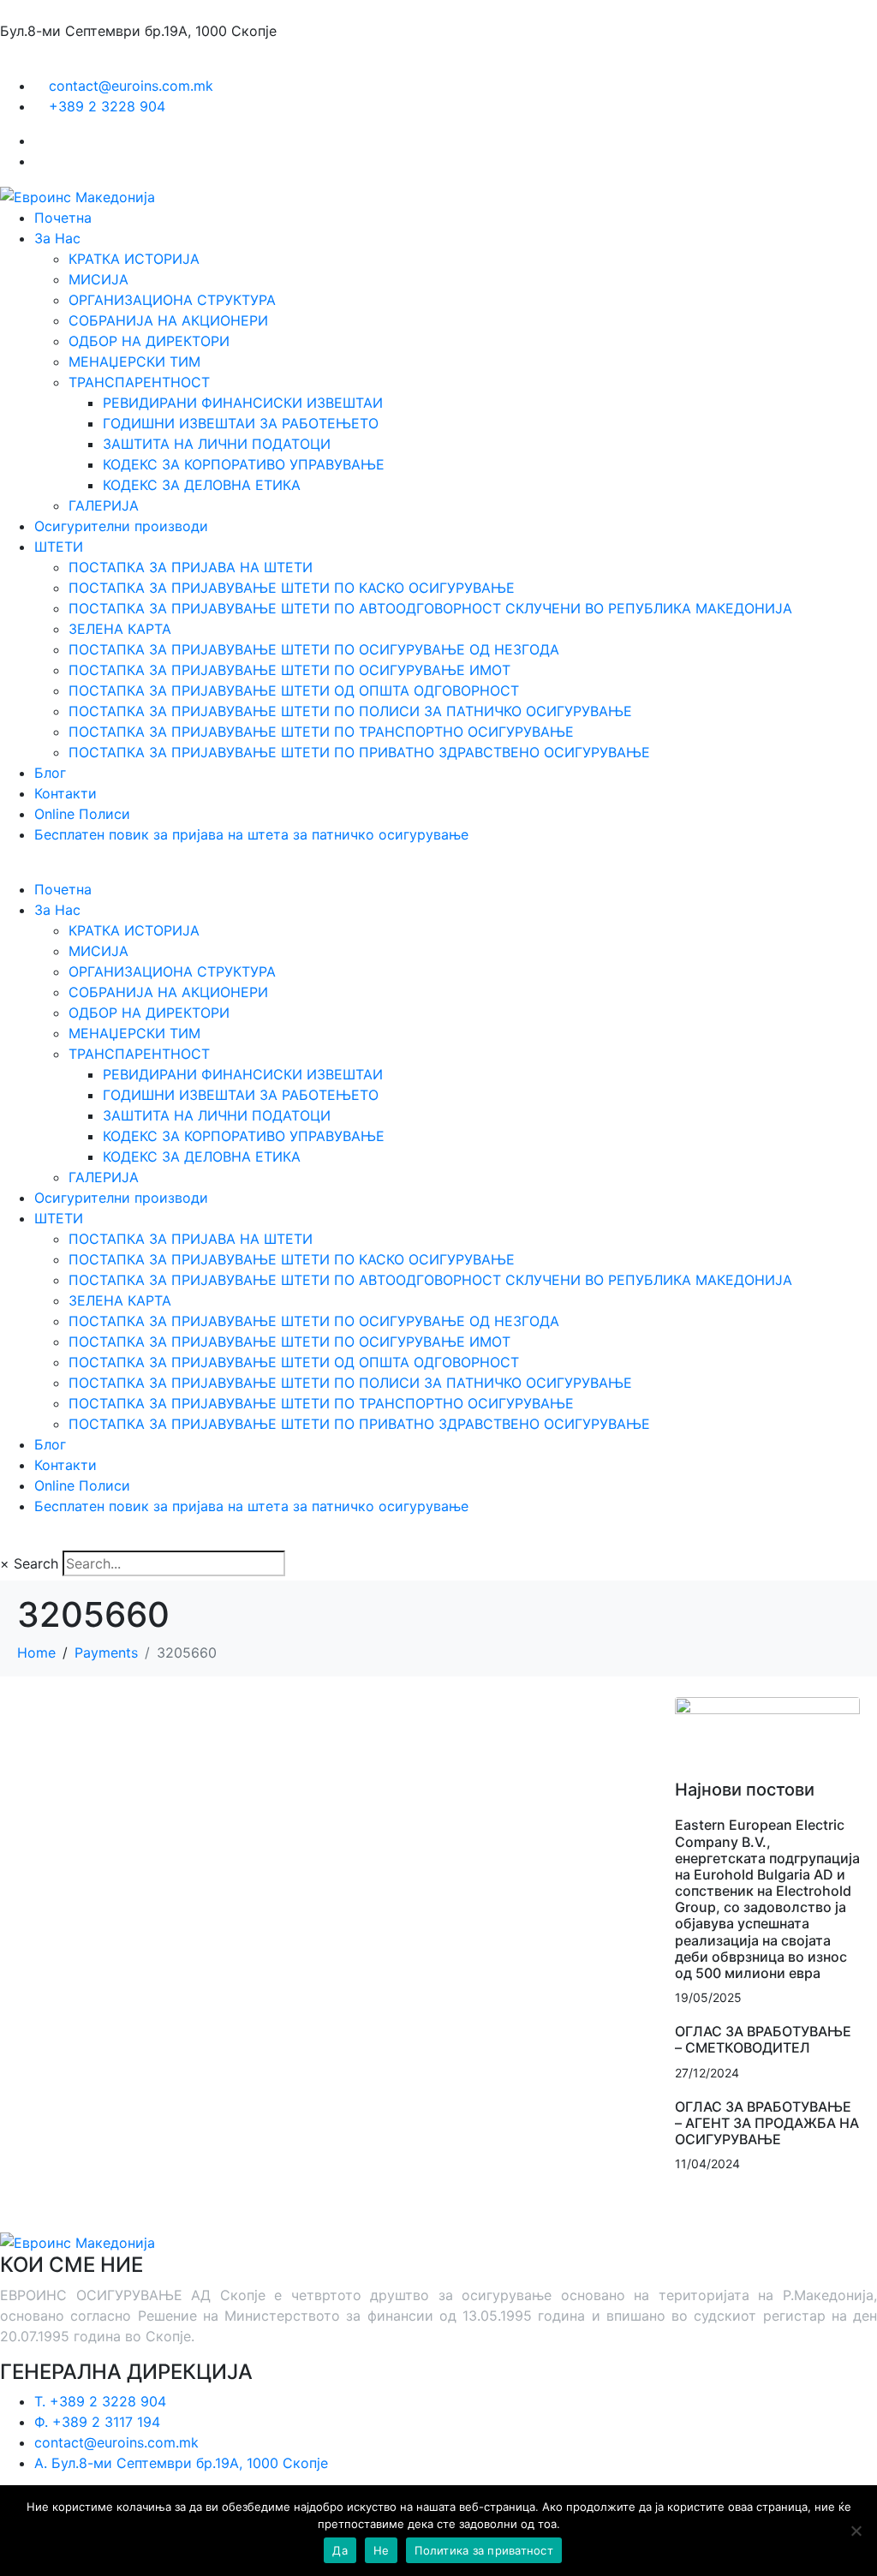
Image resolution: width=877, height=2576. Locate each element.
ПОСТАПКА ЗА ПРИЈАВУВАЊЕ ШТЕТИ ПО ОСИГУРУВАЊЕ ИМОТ (289, 670)
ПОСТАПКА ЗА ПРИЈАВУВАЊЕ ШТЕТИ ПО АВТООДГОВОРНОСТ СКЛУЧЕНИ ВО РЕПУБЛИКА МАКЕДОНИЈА (430, 608)
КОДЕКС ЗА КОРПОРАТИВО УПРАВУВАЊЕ (244, 464)
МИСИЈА (98, 279)
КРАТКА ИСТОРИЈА (134, 259)
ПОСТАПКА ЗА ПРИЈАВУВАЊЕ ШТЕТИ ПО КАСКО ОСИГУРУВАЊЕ (292, 588)
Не (382, 2550)
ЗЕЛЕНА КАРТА (120, 629)
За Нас (57, 238)
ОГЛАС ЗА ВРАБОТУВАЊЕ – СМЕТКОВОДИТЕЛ (763, 2039)
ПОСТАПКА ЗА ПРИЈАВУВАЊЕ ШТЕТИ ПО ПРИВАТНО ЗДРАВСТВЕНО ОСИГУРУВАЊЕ (359, 752)
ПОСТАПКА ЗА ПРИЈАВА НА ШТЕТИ (191, 567)
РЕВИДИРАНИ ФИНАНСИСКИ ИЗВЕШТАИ (243, 403)
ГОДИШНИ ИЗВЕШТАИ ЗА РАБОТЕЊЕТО (241, 423)
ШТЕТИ (59, 547)
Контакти (66, 793)
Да (340, 2550)
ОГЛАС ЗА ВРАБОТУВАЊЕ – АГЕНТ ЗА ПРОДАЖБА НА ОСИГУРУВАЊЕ (767, 2123)
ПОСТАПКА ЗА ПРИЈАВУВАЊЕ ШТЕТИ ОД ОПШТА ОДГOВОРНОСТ (294, 690)
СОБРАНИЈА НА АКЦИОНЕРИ (168, 320)
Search (36, 1563)
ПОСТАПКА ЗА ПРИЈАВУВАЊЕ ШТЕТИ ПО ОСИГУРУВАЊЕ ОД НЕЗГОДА (314, 649)
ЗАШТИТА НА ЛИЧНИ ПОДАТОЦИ (217, 444)
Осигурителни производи (121, 526)
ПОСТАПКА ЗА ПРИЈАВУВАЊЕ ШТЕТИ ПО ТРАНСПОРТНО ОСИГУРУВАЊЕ (321, 732)
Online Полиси (82, 814)
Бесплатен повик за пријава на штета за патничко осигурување (251, 834)
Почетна (63, 218)
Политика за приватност (484, 2550)
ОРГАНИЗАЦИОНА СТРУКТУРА (172, 300)
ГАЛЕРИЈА (104, 505)
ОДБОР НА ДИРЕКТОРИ (149, 341)
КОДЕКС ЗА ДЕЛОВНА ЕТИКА (202, 485)
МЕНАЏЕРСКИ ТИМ (134, 362)
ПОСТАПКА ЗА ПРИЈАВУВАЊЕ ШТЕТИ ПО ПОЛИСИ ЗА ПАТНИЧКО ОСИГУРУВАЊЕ (350, 711)
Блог (50, 773)
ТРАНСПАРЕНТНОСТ (139, 382)
